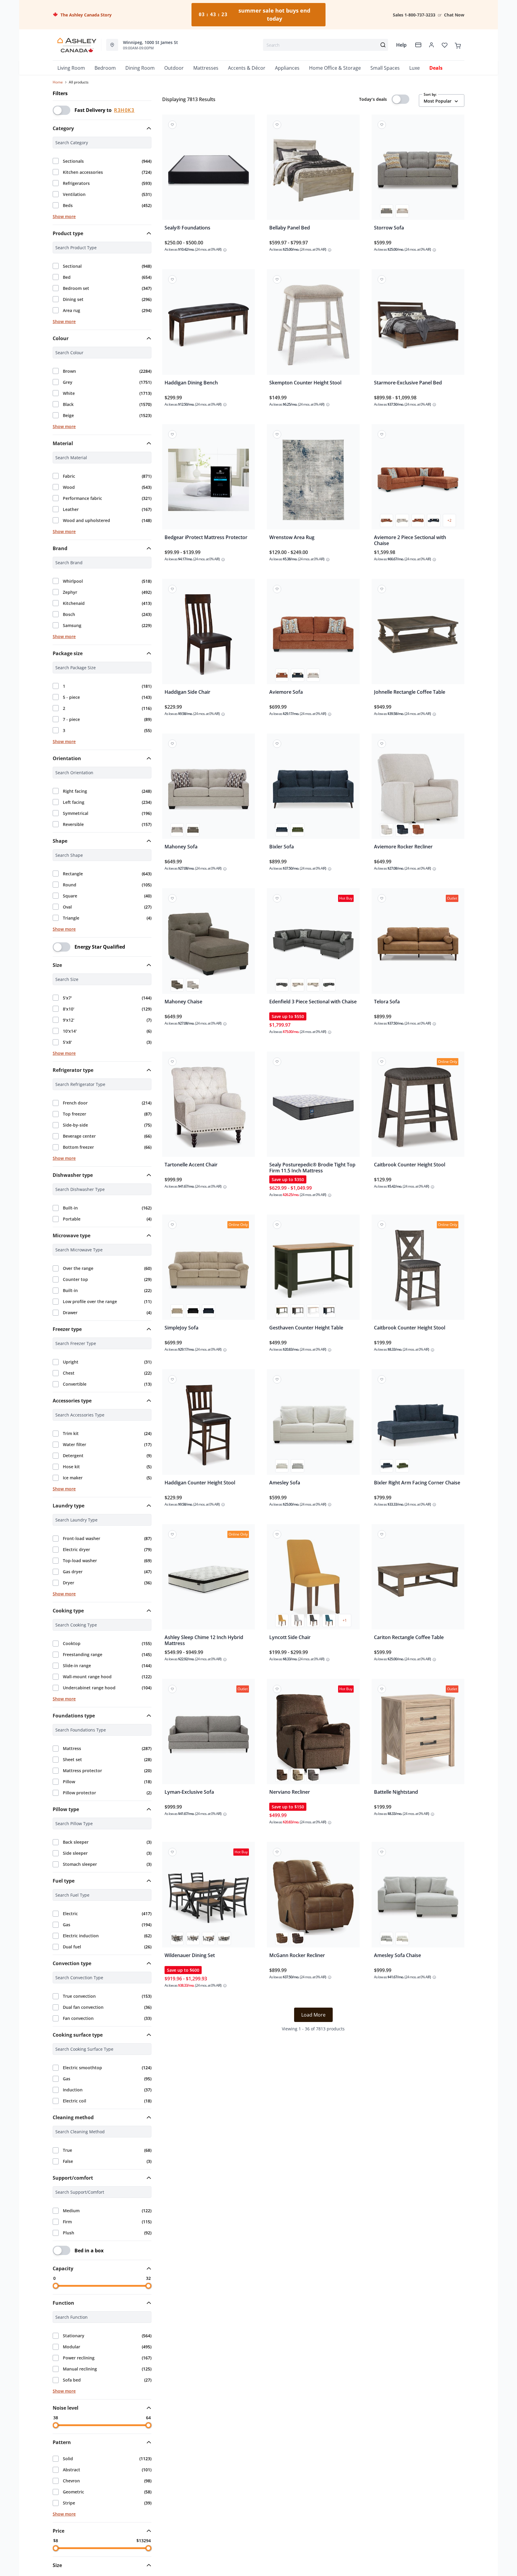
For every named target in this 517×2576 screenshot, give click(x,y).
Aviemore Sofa (286, 692)
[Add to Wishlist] (172, 125)
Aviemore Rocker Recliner (403, 847)
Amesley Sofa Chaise (397, 1955)
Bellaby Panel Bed (290, 228)
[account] (431, 45)
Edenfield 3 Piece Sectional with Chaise (313, 1002)
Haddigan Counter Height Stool (200, 1483)
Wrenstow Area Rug (292, 537)
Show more (64, 216)
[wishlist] (445, 45)
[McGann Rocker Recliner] (313, 1899)
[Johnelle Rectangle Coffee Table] (418, 636)
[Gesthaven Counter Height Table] (313, 1271)
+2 (449, 520)
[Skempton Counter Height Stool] (313, 326)
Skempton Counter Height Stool (305, 383)
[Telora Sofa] (418, 945)
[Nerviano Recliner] (313, 1736)
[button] (102, 128)
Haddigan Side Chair (187, 692)
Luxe (415, 68)
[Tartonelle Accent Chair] (209, 1108)
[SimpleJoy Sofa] (209, 1271)
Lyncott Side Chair (290, 1637)
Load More (313, 2015)
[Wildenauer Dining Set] (209, 1899)
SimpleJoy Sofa (181, 1328)
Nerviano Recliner (290, 1792)
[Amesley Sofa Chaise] (418, 1899)
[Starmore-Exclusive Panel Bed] (418, 326)
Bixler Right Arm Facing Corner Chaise (417, 1483)
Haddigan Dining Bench (191, 383)
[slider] (56, 2286)
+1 (345, 1620)
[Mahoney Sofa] (209, 790)
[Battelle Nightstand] (418, 1736)
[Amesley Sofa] (313, 1426)
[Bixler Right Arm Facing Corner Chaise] (418, 1426)
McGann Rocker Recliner (297, 1955)
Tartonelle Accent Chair (191, 1165)
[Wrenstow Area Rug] (313, 481)
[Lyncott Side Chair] (313, 1581)
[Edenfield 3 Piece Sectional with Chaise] (313, 945)
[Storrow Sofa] (418, 171)
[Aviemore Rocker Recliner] (418, 790)
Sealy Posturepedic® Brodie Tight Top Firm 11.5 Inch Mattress (312, 1168)
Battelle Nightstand (396, 1792)
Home (58, 82)
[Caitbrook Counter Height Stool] (418, 1108)
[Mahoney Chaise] (209, 945)
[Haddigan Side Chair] (209, 636)
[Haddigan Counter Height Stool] (209, 1426)
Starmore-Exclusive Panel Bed (408, 383)
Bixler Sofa (282, 847)
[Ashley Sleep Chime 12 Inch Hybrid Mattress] (209, 1581)
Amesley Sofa (285, 1483)
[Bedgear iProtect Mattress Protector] (209, 481)
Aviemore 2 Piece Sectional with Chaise (410, 540)
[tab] (102, 128)
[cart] (458, 45)
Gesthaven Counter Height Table (306, 1328)
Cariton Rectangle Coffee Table (409, 1637)
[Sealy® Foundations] (209, 171)
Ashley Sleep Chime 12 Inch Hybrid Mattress (204, 1640)
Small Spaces (385, 68)
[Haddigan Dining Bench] (209, 326)
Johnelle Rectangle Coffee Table (410, 692)
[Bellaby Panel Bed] (313, 171)
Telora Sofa (387, 1002)
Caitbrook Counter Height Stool (410, 1165)
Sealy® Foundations (187, 228)
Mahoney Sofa (181, 847)
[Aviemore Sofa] (313, 636)
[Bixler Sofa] (313, 790)
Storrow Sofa (389, 228)
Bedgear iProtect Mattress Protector (206, 537)
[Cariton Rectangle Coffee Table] (418, 1581)
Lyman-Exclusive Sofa (189, 1792)
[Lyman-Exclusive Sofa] (209, 1736)
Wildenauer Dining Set (190, 1955)
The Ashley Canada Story (85, 15)
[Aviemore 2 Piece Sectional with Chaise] (418, 481)
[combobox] (326, 45)
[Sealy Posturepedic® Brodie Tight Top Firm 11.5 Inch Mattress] (313, 1108)
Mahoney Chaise (183, 1002)
